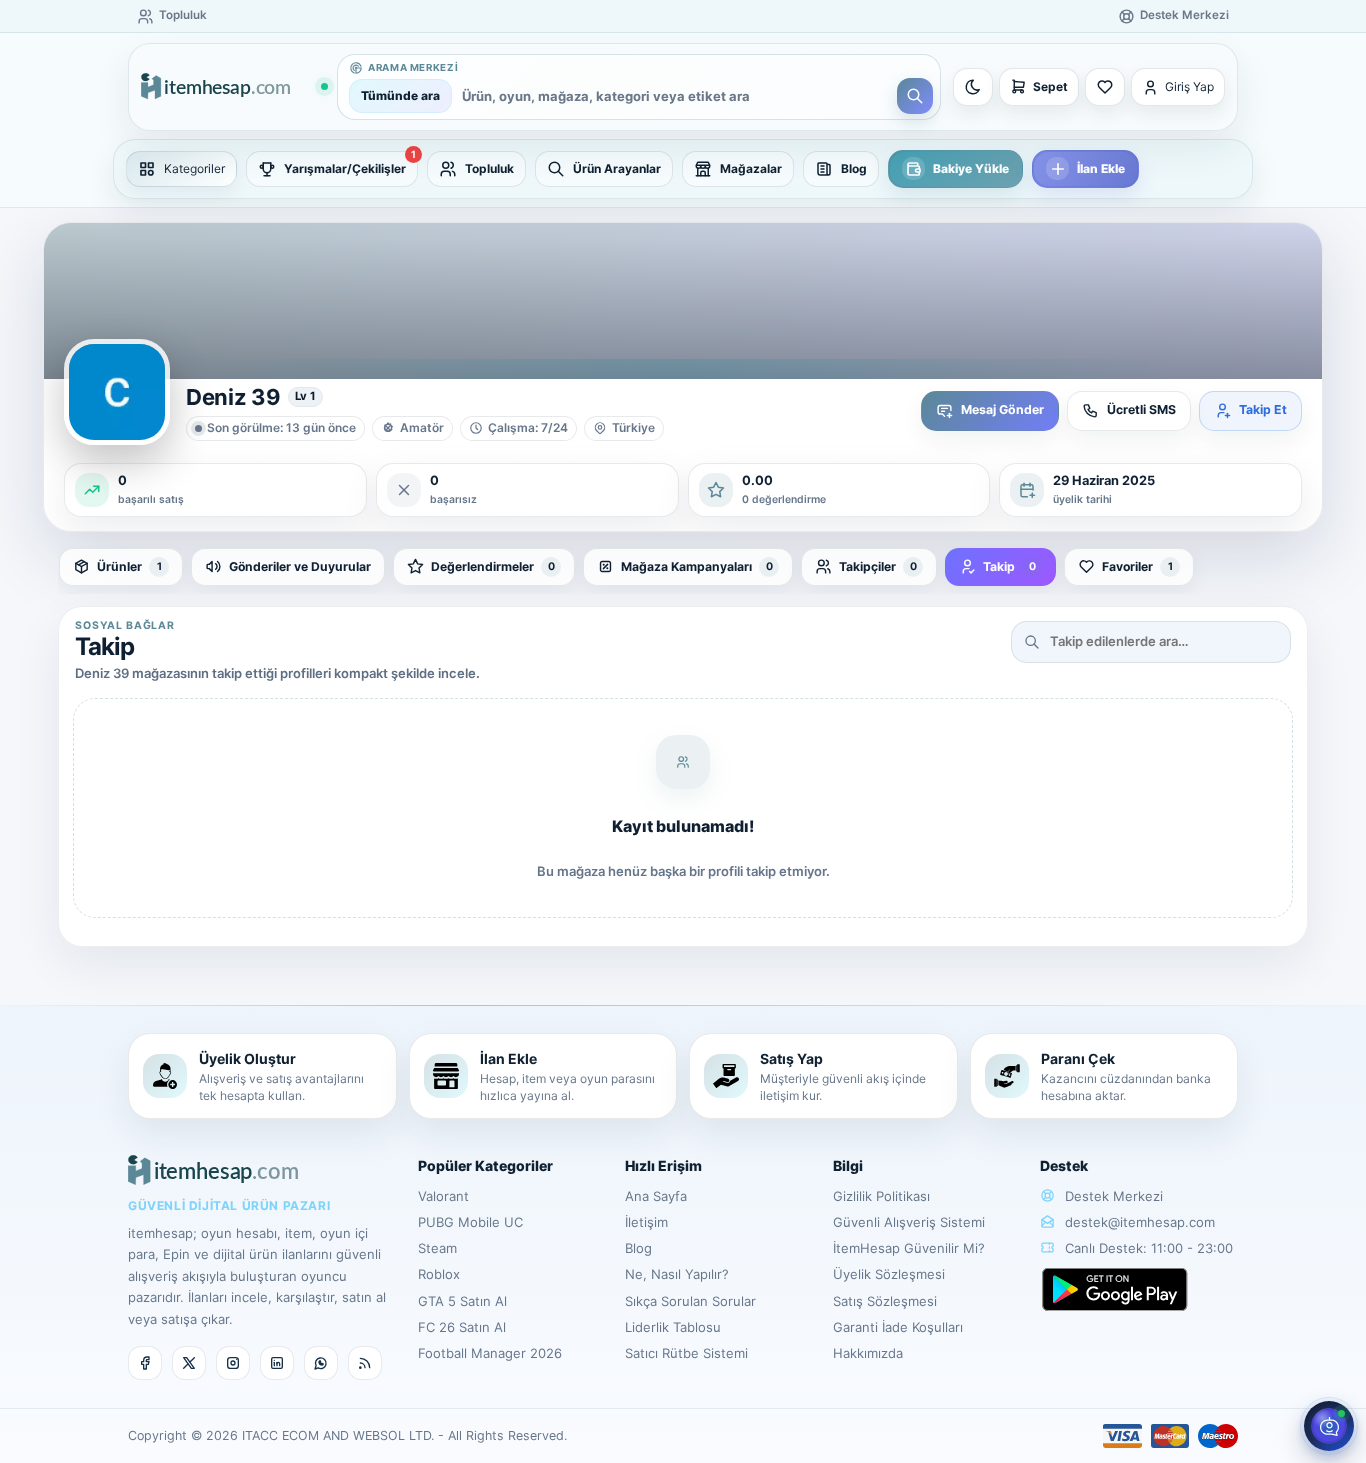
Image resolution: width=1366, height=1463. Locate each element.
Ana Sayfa (656, 1196)
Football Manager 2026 (490, 1353)
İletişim (646, 1222)
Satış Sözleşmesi (885, 1301)
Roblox (439, 1274)
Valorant (443, 1196)
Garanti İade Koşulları (898, 1327)
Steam (437, 1248)
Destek (1064, 1165)
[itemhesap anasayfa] (234, 87)
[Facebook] (145, 1363)
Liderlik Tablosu (673, 1327)
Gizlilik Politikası (881, 1196)
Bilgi (848, 1165)
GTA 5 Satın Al (462, 1301)
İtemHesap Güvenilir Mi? (909, 1248)
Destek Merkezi (1112, 1196)
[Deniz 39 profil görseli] (117, 392)
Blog (638, 1248)
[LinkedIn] (277, 1363)
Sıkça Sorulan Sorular (690, 1301)
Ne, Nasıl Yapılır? (677, 1274)
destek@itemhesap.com (1140, 1222)
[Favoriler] (1105, 87)
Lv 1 (305, 396)
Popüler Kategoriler (485, 1165)
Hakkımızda (868, 1353)
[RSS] (365, 1363)
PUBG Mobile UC (470, 1222)
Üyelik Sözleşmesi (889, 1274)
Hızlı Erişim (663, 1165)
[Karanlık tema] (973, 87)
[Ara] (915, 96)
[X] (189, 1363)
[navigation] (683, 169)
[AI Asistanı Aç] (1329, 1426)
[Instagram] (233, 1363)
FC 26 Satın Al (462, 1327)
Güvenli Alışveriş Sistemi (909, 1222)
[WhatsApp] (321, 1363)
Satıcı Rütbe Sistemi (686, 1353)
